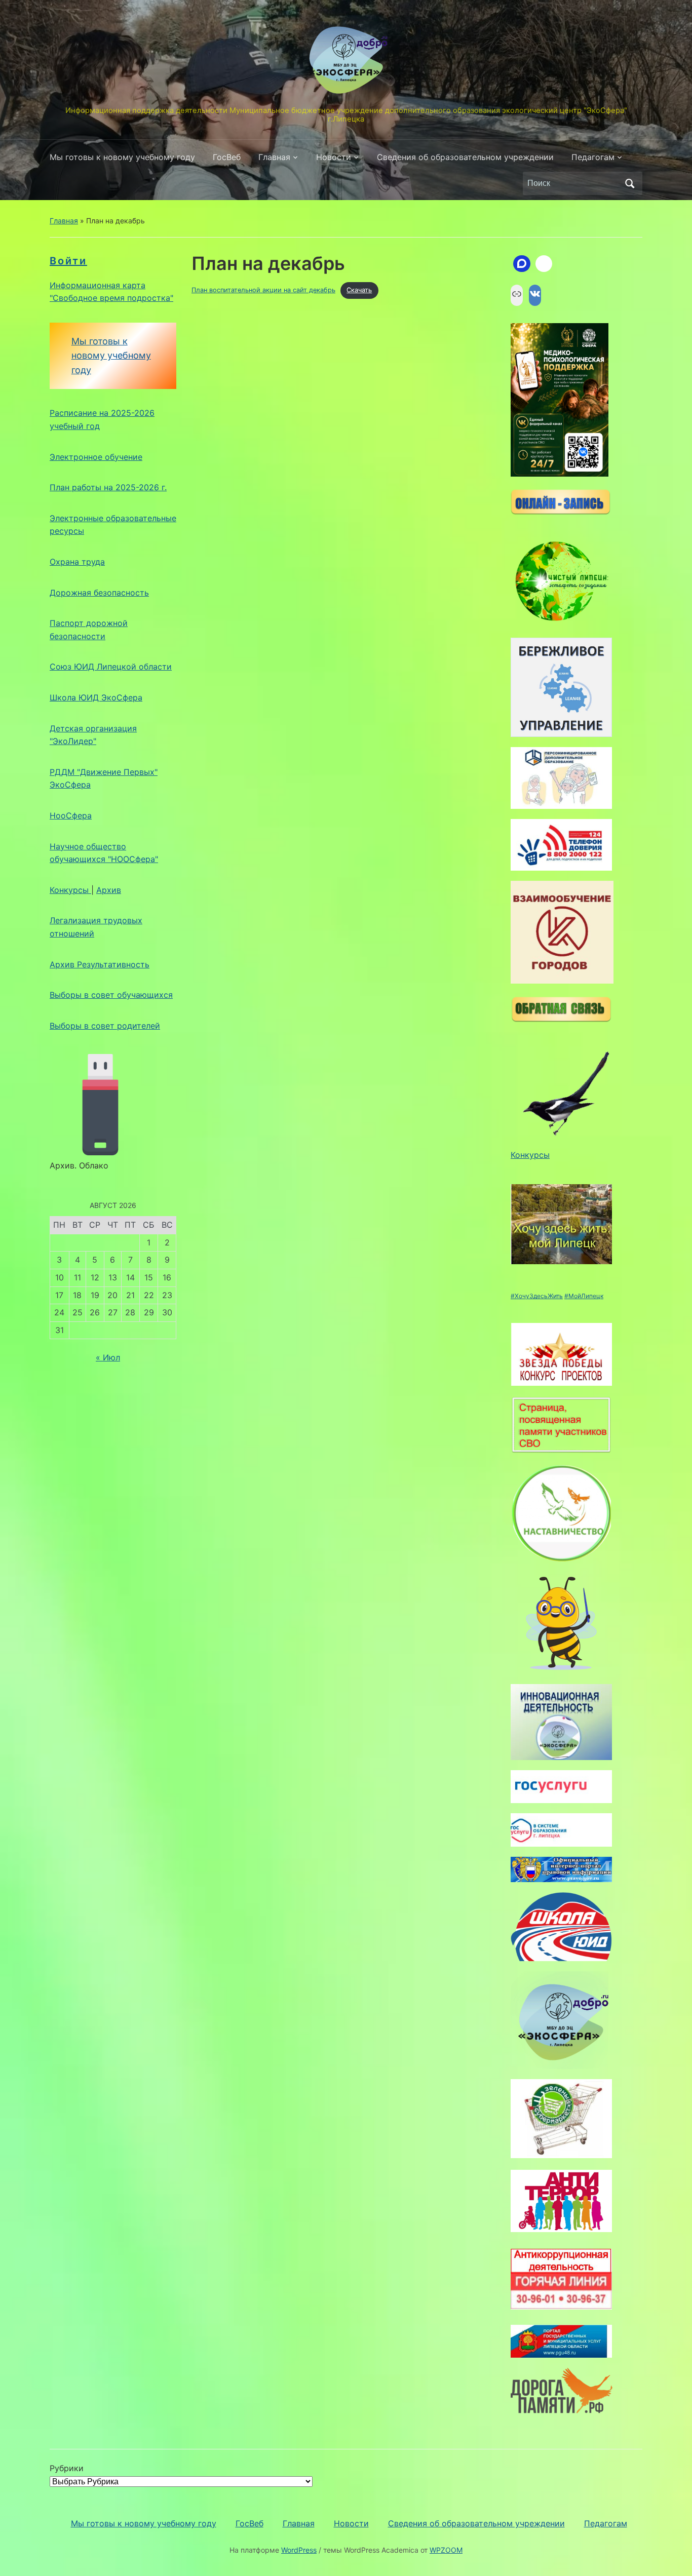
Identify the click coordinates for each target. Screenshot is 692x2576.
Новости (334, 157)
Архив (109, 890)
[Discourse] (522, 264)
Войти (68, 261)
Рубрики (67, 2468)
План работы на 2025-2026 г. (108, 487)
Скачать (359, 290)
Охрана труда (77, 562)
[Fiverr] (544, 264)
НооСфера (71, 815)
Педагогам (593, 157)
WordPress (299, 2550)
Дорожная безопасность (99, 593)
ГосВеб (227, 157)
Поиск (630, 183)
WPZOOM (446, 2550)
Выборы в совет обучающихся (111, 995)
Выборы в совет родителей (105, 1026)
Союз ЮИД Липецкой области (111, 667)
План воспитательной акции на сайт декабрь (263, 290)
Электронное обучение (96, 457)
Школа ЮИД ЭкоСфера (96, 697)
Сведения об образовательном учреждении (465, 157)
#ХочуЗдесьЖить (537, 1296)
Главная (274, 157)
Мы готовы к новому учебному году (122, 157)
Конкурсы (70, 890)
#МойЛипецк (584, 1296)
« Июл (108, 1357)
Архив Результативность (100, 964)
